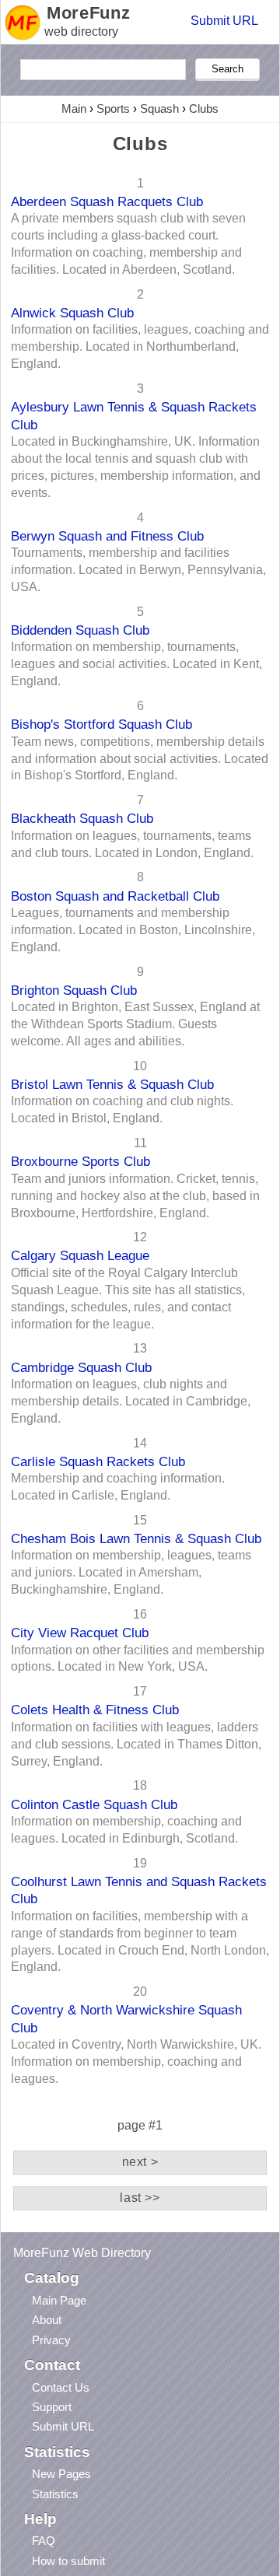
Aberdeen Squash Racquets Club (107, 201)
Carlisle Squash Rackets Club (98, 1461)
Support (52, 2407)
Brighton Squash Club (74, 990)
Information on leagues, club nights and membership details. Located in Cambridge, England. (131, 1401)
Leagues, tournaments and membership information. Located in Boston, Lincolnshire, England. (133, 930)
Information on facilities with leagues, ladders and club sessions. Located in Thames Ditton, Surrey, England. (136, 1744)
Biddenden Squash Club (80, 630)
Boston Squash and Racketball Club (115, 896)
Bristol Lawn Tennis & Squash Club (112, 1084)
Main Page (59, 2300)
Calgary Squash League (80, 1255)
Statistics (55, 2494)
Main (74, 108)
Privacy (51, 2340)
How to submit (68, 2561)
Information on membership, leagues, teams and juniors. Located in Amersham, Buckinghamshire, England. (131, 1572)
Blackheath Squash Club (82, 818)
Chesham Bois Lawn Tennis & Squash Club (136, 1538)
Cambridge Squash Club (81, 1367)
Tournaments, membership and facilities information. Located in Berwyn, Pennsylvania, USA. (138, 570)
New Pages (61, 2474)
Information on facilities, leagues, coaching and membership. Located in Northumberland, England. (140, 346)
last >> (140, 2198)
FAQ (44, 2541)
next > (140, 2162)
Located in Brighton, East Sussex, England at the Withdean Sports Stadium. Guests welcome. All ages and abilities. (135, 1024)
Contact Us (61, 2387)
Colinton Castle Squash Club (94, 1804)
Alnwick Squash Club (72, 313)
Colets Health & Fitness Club (95, 1710)
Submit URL (224, 21)
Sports (113, 108)
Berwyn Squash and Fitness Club (107, 536)
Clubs (204, 108)
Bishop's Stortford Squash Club (101, 724)
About (47, 2320)
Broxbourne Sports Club (80, 1161)
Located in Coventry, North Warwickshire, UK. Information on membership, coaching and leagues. (136, 2061)
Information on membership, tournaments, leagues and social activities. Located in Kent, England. (136, 664)
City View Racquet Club (80, 1633)
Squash (159, 108)
